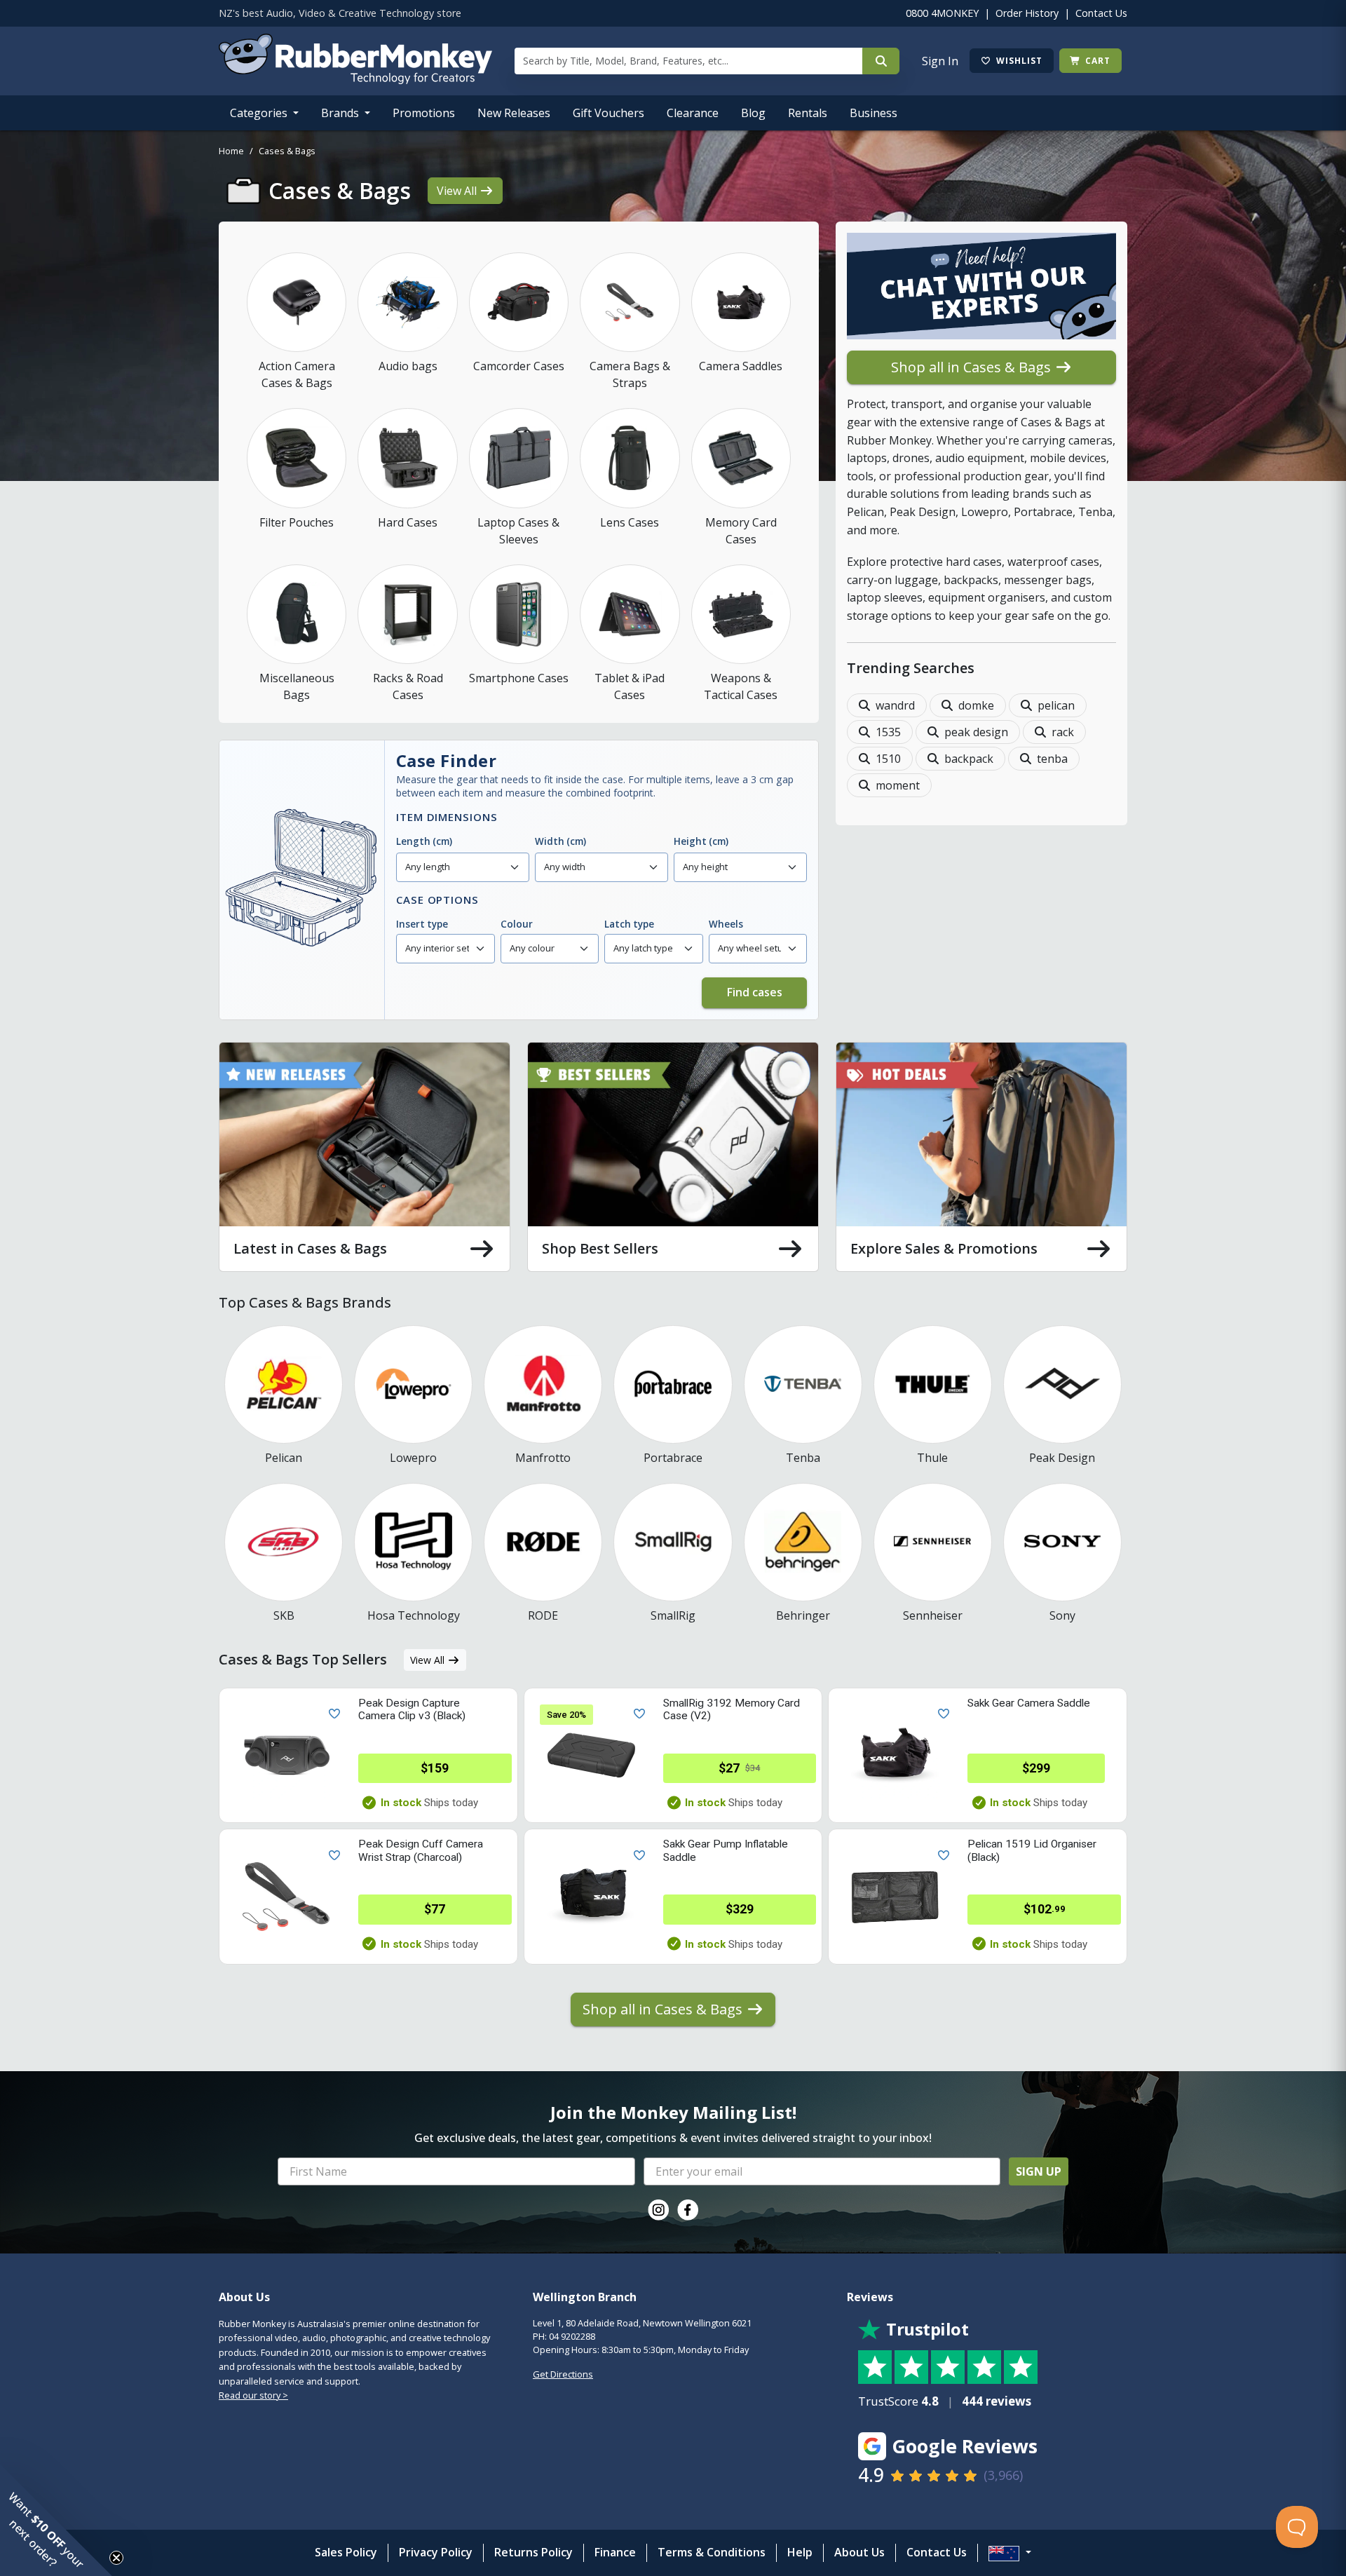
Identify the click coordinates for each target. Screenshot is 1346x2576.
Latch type (629, 924)
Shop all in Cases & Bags (973, 367)
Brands (341, 113)
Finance (615, 2552)
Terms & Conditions (712, 2552)
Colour (517, 924)
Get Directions (563, 2374)
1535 (888, 732)
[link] (658, 2210)
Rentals (808, 113)
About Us (859, 2552)
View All (458, 191)
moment (898, 785)
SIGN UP (1039, 2171)
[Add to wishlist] (332, 1713)
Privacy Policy (436, 2552)
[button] (56, 2520)
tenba (1052, 759)
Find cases (755, 992)
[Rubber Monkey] (355, 80)
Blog (753, 113)
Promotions (424, 113)
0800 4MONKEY (942, 13)
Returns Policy (533, 2552)
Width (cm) (560, 841)
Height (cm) (701, 841)
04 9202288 (572, 2336)
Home (231, 151)
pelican (1056, 705)
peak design (976, 732)
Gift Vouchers (609, 113)
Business (873, 113)
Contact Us (1101, 13)
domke (976, 705)
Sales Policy (346, 2552)
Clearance (693, 113)
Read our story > (253, 2395)
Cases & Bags (287, 151)
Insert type (422, 924)
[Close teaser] (116, 2558)
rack (1063, 732)
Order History (1027, 13)
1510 (888, 759)
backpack (969, 759)
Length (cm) (424, 841)
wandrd (895, 705)
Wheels (726, 924)
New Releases (514, 113)
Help (800, 2552)
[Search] (881, 61)
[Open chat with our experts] (981, 292)
